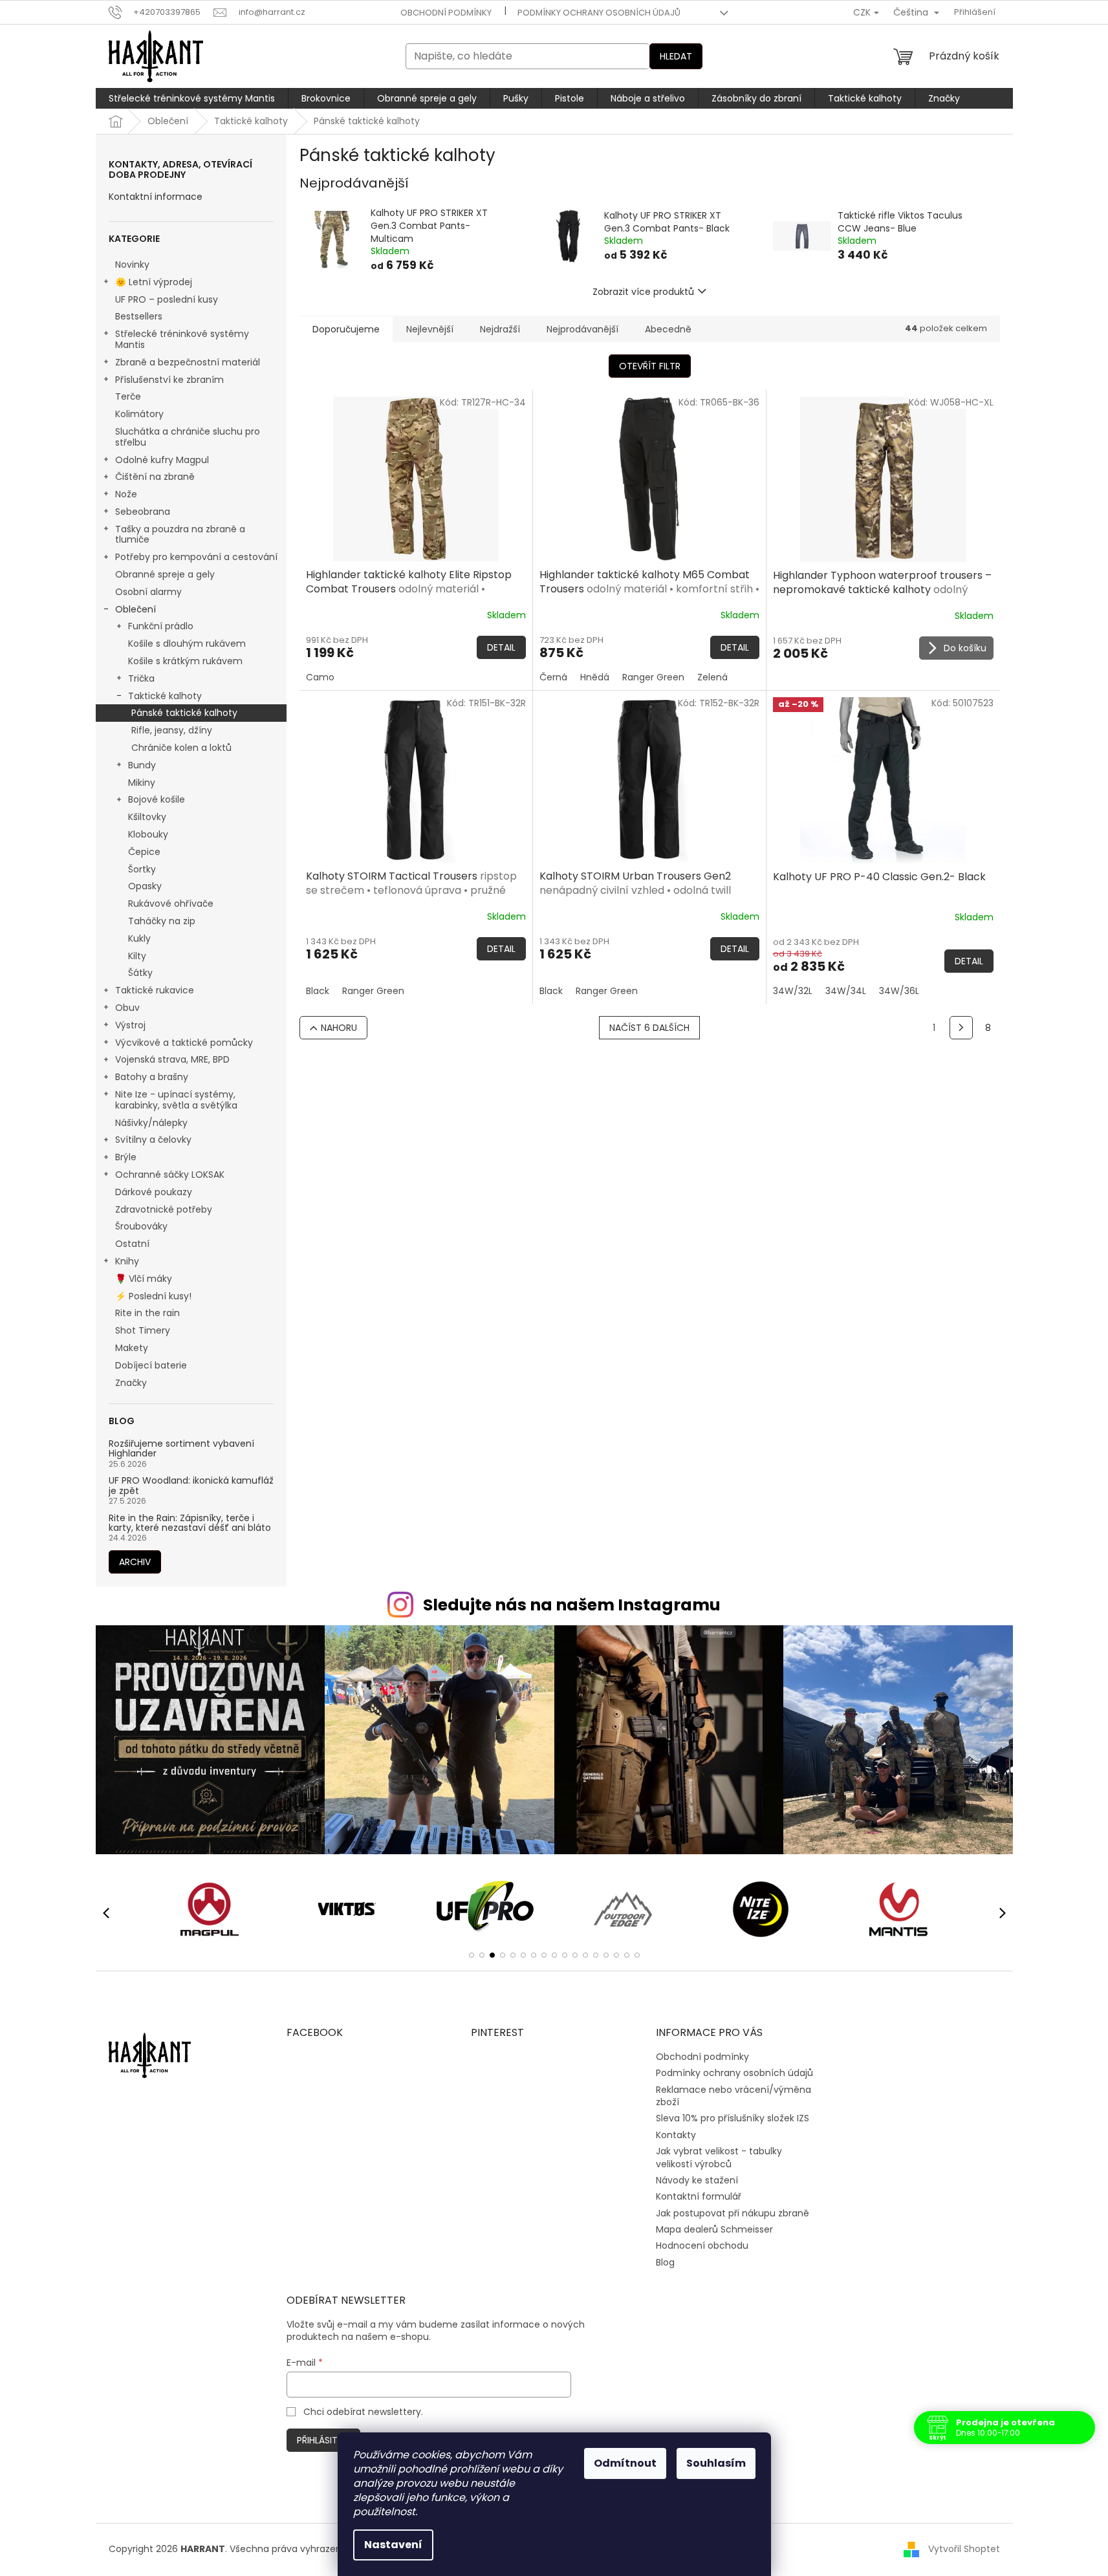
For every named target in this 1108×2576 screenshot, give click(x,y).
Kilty (137, 956)
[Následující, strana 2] (961, 1028)
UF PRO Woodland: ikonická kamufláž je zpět (191, 1486)
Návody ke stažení (697, 2180)
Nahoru (339, 1028)
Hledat (676, 56)
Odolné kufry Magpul (162, 460)
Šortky (142, 869)
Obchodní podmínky (446, 13)
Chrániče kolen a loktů (181, 748)
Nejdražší (500, 329)
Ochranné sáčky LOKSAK (170, 1174)
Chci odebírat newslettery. (363, 2412)
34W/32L (793, 991)
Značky (131, 1383)
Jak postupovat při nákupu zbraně (733, 2213)
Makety (132, 1348)
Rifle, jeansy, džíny (172, 730)
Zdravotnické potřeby (164, 1209)
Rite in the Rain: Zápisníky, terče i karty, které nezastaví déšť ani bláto (190, 1523)
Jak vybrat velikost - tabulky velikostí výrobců (719, 2157)
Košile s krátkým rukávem (185, 661)
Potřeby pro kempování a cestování (196, 557)
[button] (472, 1955)
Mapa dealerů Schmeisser (714, 2229)
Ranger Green (653, 677)
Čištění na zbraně (155, 477)
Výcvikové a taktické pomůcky (184, 1043)
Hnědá (595, 677)
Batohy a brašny (152, 1077)
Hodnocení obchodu (702, 2246)
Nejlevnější (430, 329)
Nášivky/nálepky (151, 1123)
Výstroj (130, 1025)
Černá (553, 677)
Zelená (712, 677)
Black (318, 991)
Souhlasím (716, 2463)
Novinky (132, 265)
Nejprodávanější (582, 329)
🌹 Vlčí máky (144, 1279)
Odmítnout (625, 2463)
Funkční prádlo (161, 626)
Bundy (142, 765)
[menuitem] (192, 98)
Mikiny (142, 783)
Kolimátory (139, 414)
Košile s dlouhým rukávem (187, 644)
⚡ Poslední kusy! (153, 1296)
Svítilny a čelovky (153, 1140)
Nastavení (393, 2545)
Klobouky (148, 834)
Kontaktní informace (156, 197)
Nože (126, 494)
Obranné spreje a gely (165, 574)
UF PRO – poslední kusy (167, 299)
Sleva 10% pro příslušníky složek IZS (733, 2118)
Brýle (126, 1157)
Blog (665, 2262)
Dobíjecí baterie (151, 1365)
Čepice (144, 852)
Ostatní (132, 1244)
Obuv (127, 1008)
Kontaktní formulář (699, 2196)
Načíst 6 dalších (649, 1028)
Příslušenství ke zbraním (169, 380)
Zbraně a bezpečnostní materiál (188, 362)
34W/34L (846, 991)
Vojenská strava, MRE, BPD (172, 1059)
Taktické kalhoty (165, 696)
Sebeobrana (143, 512)
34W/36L (899, 991)
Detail (501, 647)
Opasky (145, 886)
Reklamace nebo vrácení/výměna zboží (733, 2096)
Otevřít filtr (650, 366)
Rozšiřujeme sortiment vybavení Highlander (181, 1449)
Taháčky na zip (162, 921)
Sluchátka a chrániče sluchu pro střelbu (188, 437)
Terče (128, 396)
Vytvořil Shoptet (964, 2549)
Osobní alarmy (148, 592)
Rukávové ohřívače (171, 904)
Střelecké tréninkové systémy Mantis (182, 339)
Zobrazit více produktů (643, 292)
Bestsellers (139, 316)
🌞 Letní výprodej (154, 282)
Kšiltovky (147, 817)
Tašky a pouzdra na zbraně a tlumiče (180, 535)
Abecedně (668, 329)
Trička (141, 678)
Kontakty (676, 2135)
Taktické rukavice (155, 990)
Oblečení (136, 609)
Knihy (127, 1261)
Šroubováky (141, 1226)
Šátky (140, 973)
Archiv (135, 1562)
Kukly (139, 938)
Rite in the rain (147, 1313)
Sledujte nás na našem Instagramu (572, 1605)
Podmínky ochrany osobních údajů (599, 13)
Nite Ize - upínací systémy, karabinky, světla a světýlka (176, 1100)
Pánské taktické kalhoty (184, 713)
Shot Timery (143, 1330)
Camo (320, 677)
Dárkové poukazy (154, 1192)
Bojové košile (157, 799)
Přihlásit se (323, 2440)
